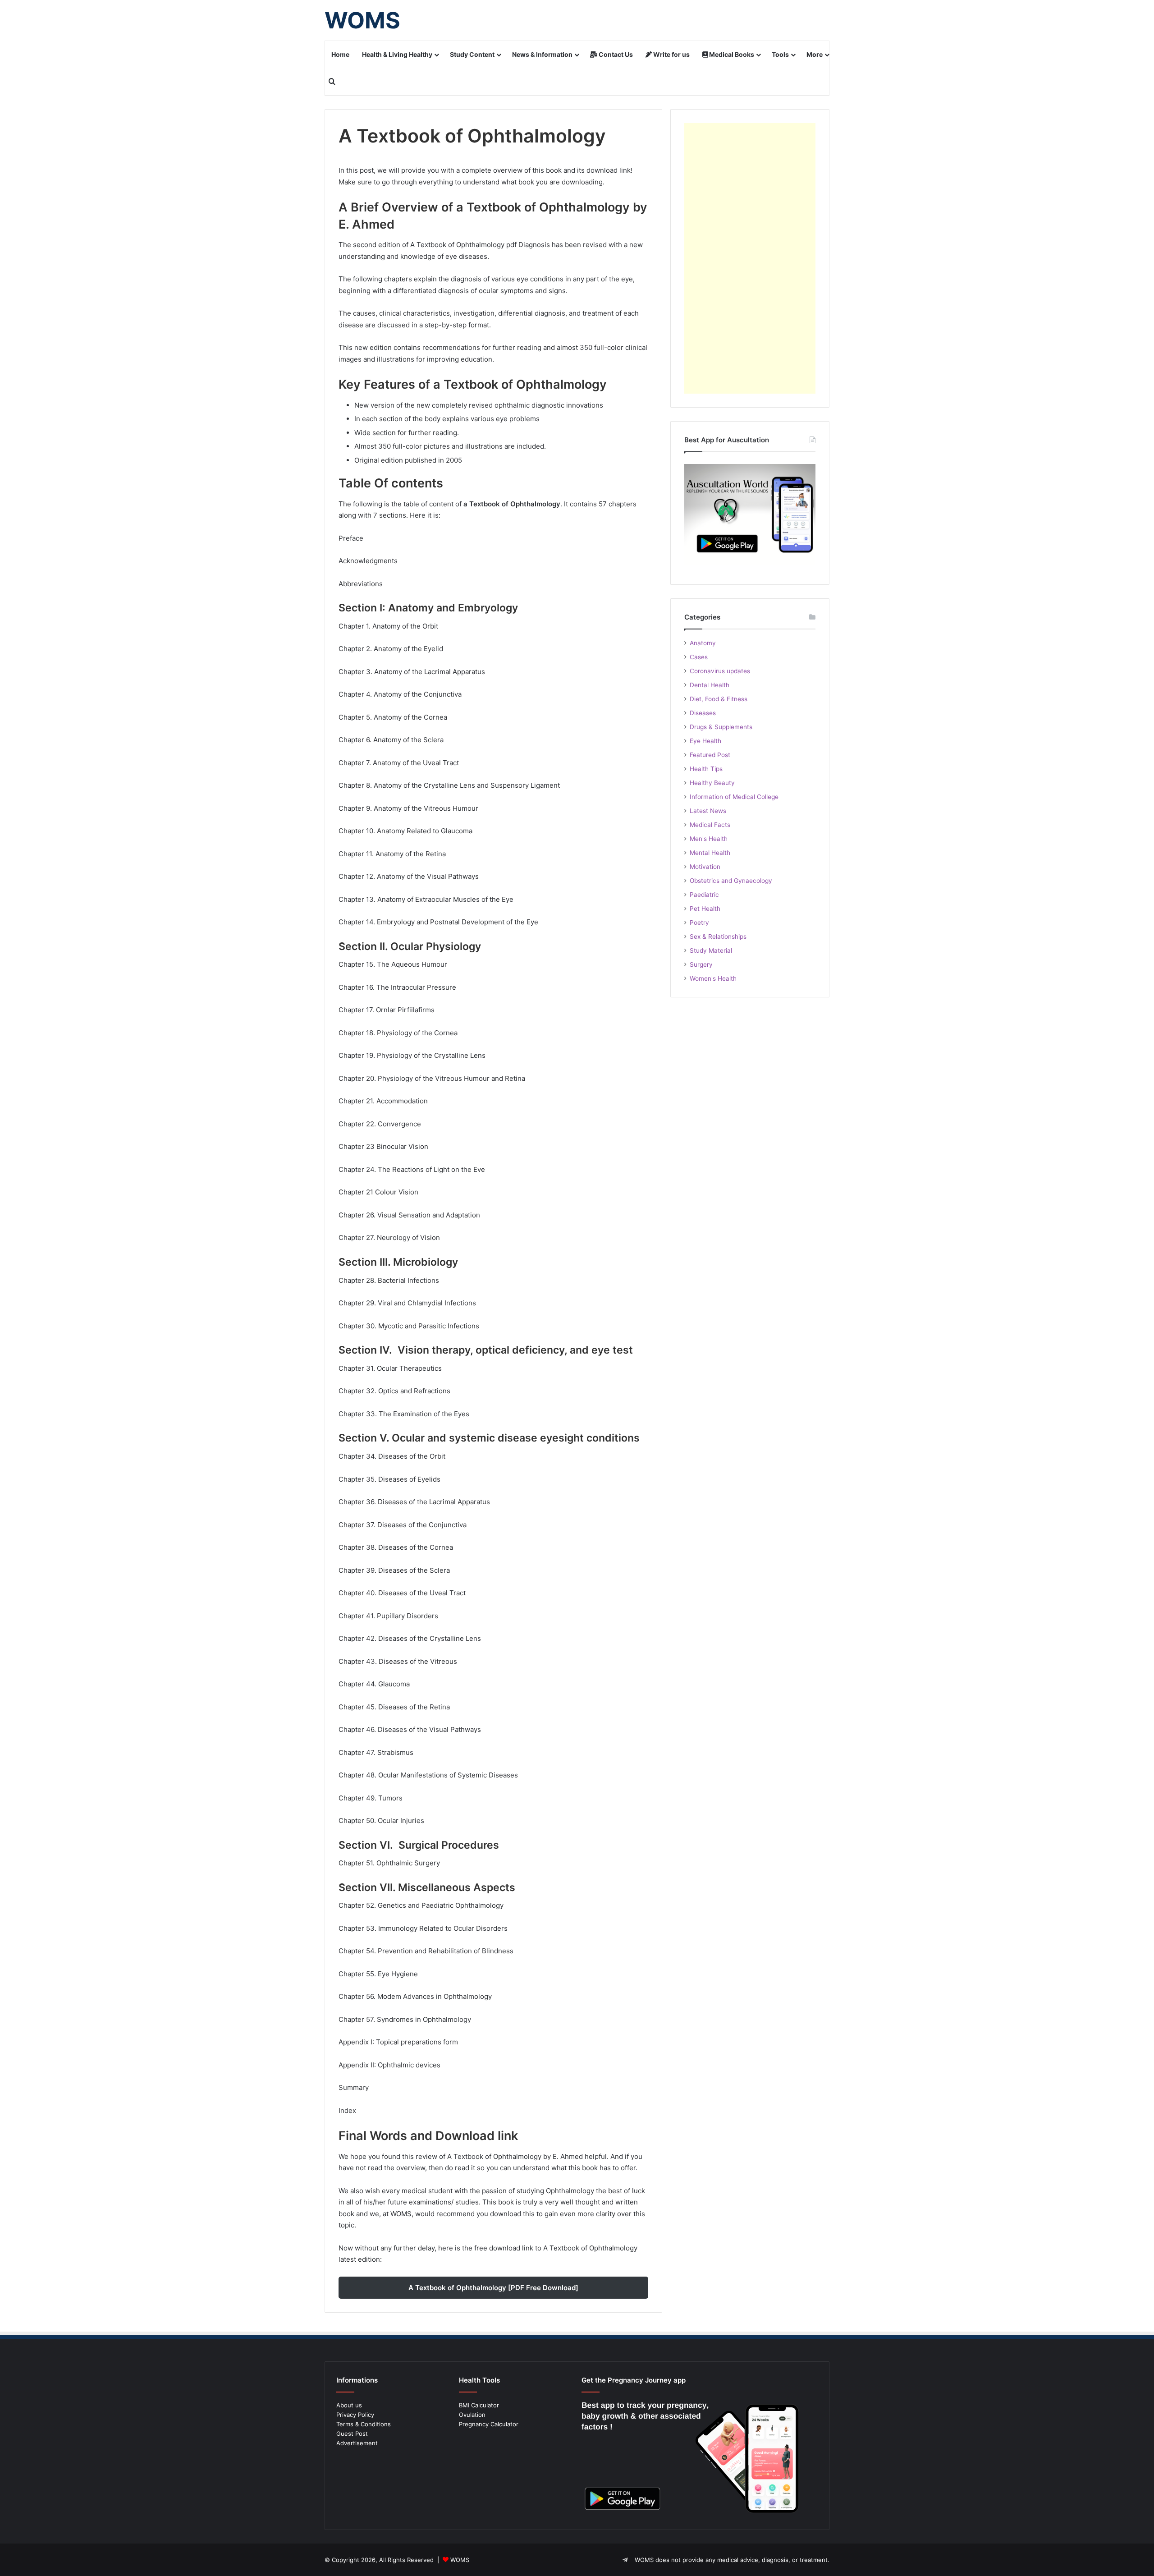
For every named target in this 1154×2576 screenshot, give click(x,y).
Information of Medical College (734, 797)
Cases (699, 657)
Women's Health (713, 978)
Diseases (703, 713)
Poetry (699, 923)
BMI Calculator (479, 2405)
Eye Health (705, 741)
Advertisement (357, 2443)
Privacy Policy (355, 2415)
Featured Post (710, 755)
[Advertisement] (750, 258)
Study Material (711, 951)
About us (349, 2405)
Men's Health (709, 839)
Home (340, 54)
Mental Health (710, 853)
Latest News (708, 811)
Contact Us (615, 54)
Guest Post (352, 2434)
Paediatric (704, 895)
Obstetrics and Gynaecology (731, 881)
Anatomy (703, 643)
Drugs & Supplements (721, 727)
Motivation (705, 867)
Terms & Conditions (364, 2424)
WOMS (460, 2560)
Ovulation (472, 2415)
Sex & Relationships (718, 937)
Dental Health (710, 685)
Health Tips (706, 769)
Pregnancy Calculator (489, 2424)
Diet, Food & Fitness (719, 699)
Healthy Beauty (712, 783)
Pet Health (705, 909)
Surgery (701, 964)
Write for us (671, 54)
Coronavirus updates (720, 671)
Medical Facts (710, 825)
